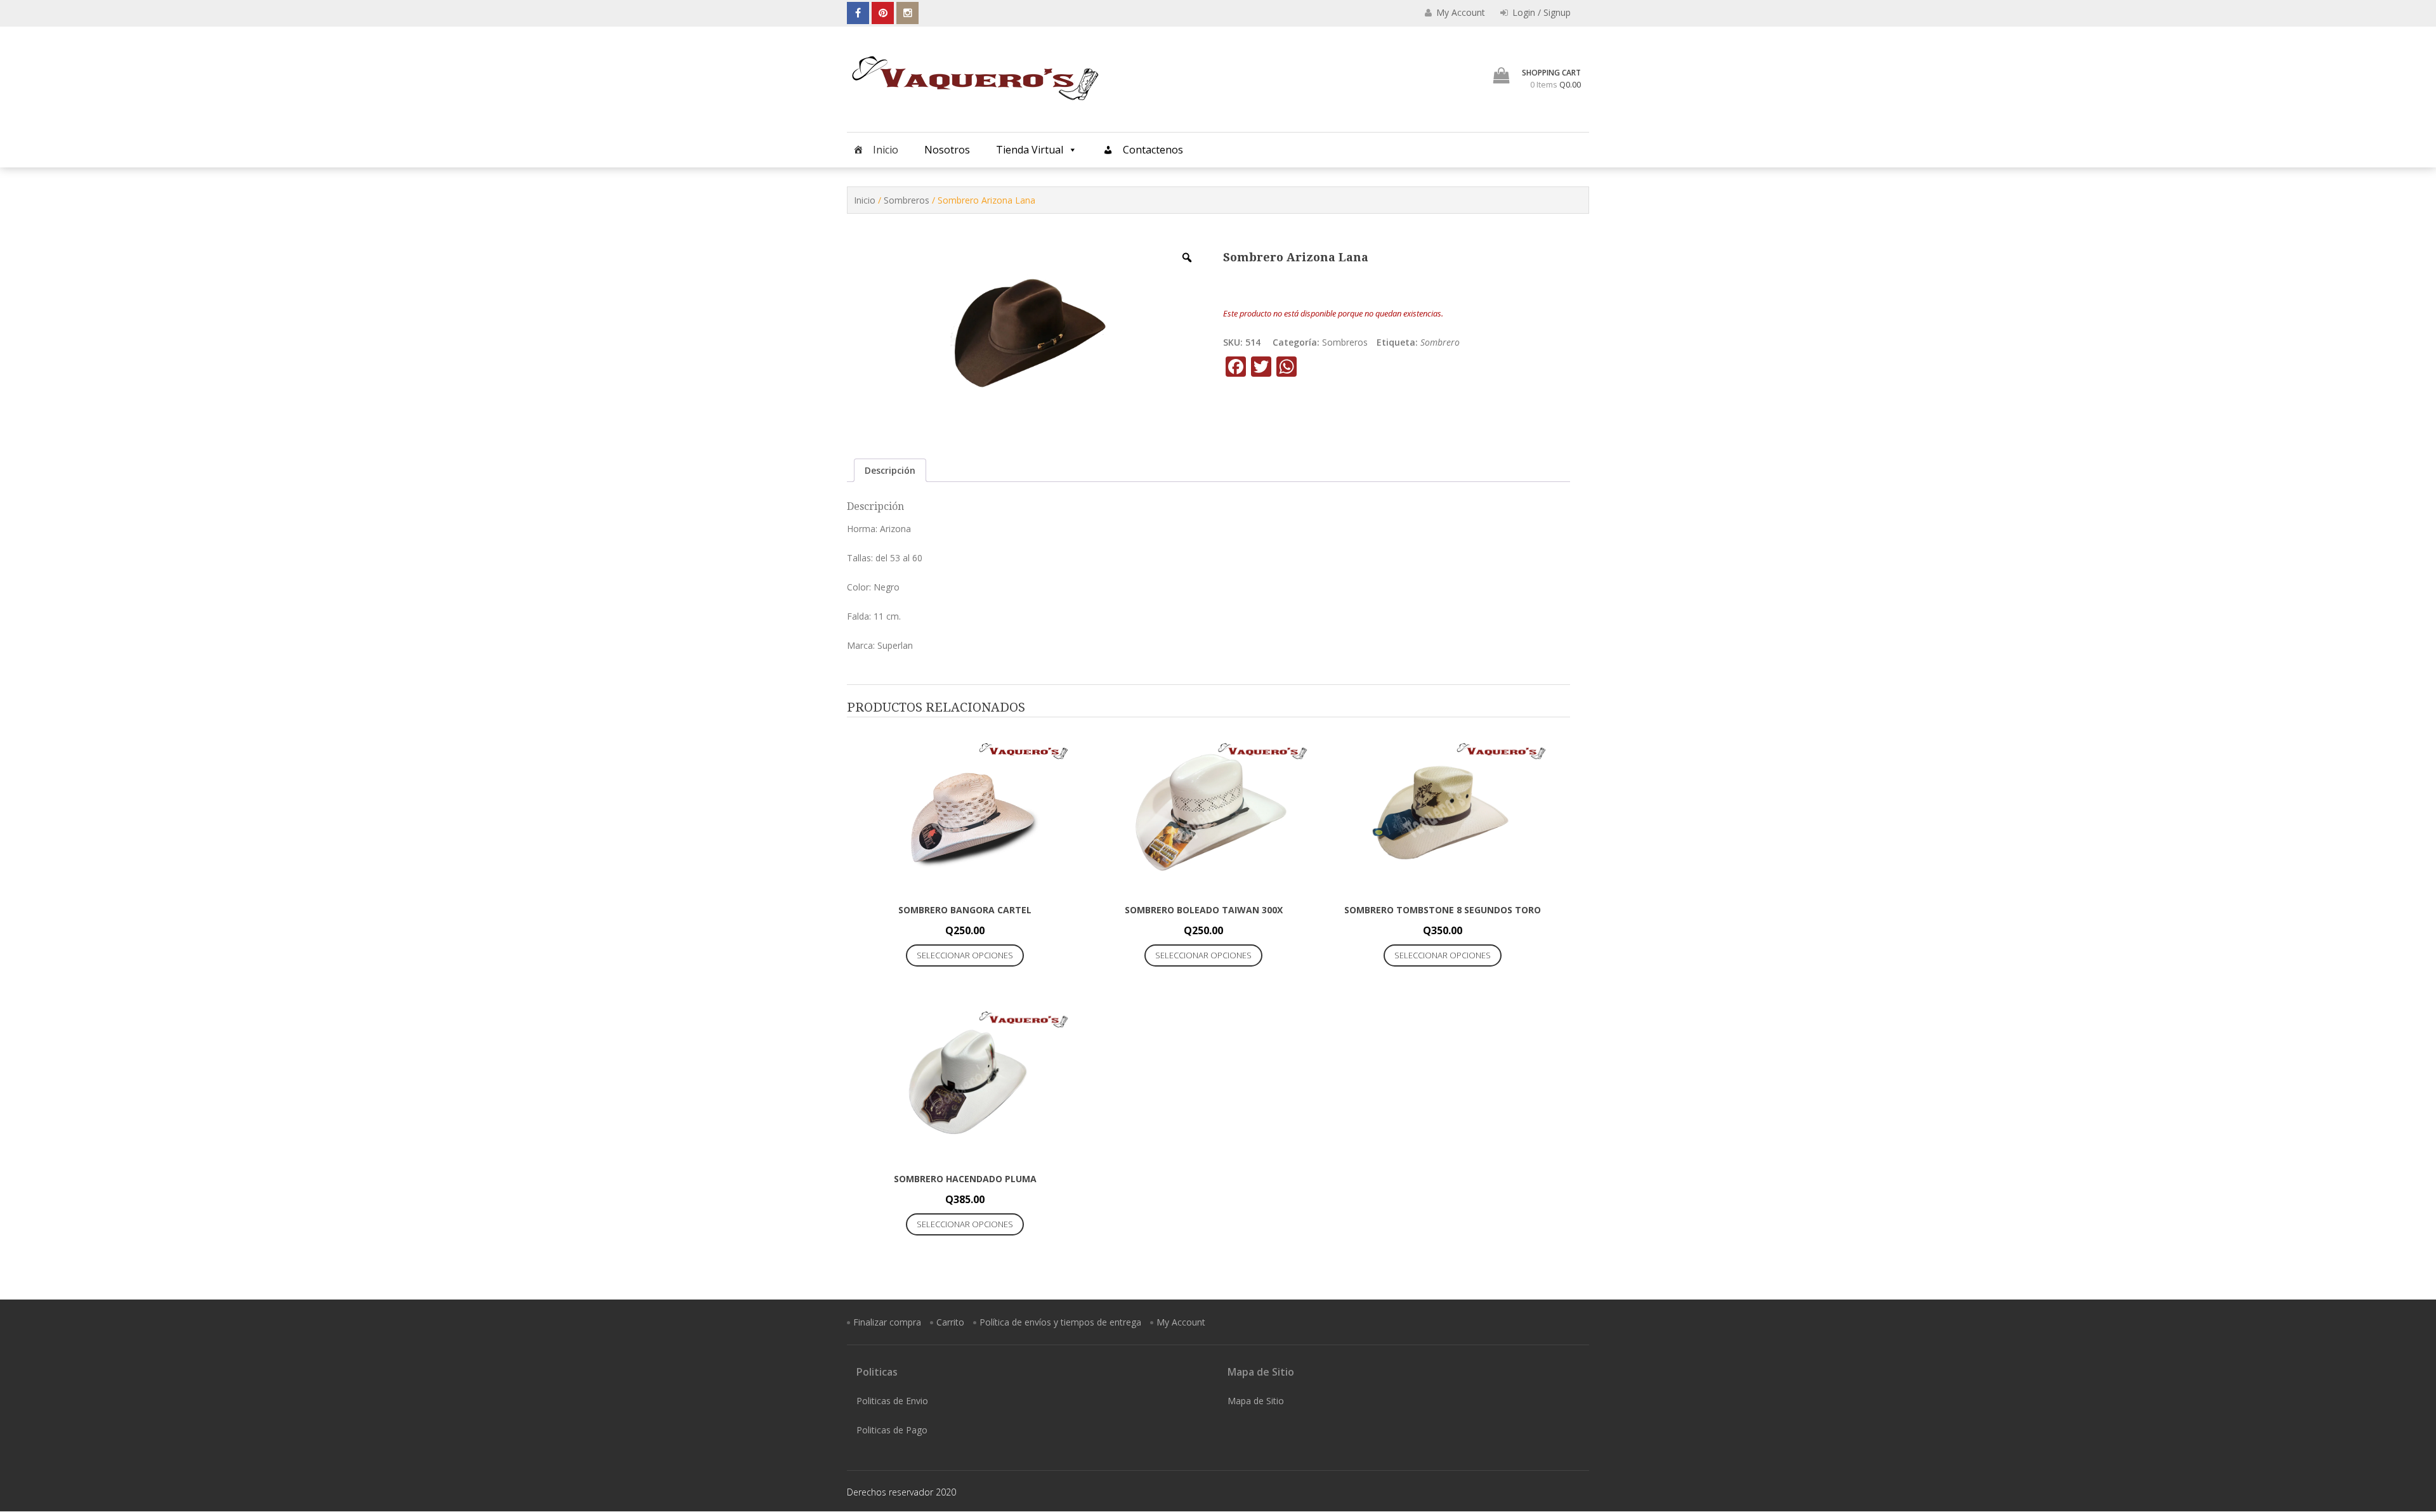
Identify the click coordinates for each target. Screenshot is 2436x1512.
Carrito (950, 1322)
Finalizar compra (887, 1322)
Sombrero (1440, 342)
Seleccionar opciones (965, 955)
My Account (1181, 1322)
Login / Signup (1540, 12)
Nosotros (947, 150)
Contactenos (1153, 150)
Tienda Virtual (1030, 150)
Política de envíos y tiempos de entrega (1060, 1322)
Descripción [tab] (890, 470)
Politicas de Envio (892, 1401)
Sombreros (907, 200)
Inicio (886, 150)
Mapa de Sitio (1256, 1401)
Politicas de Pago (892, 1430)
